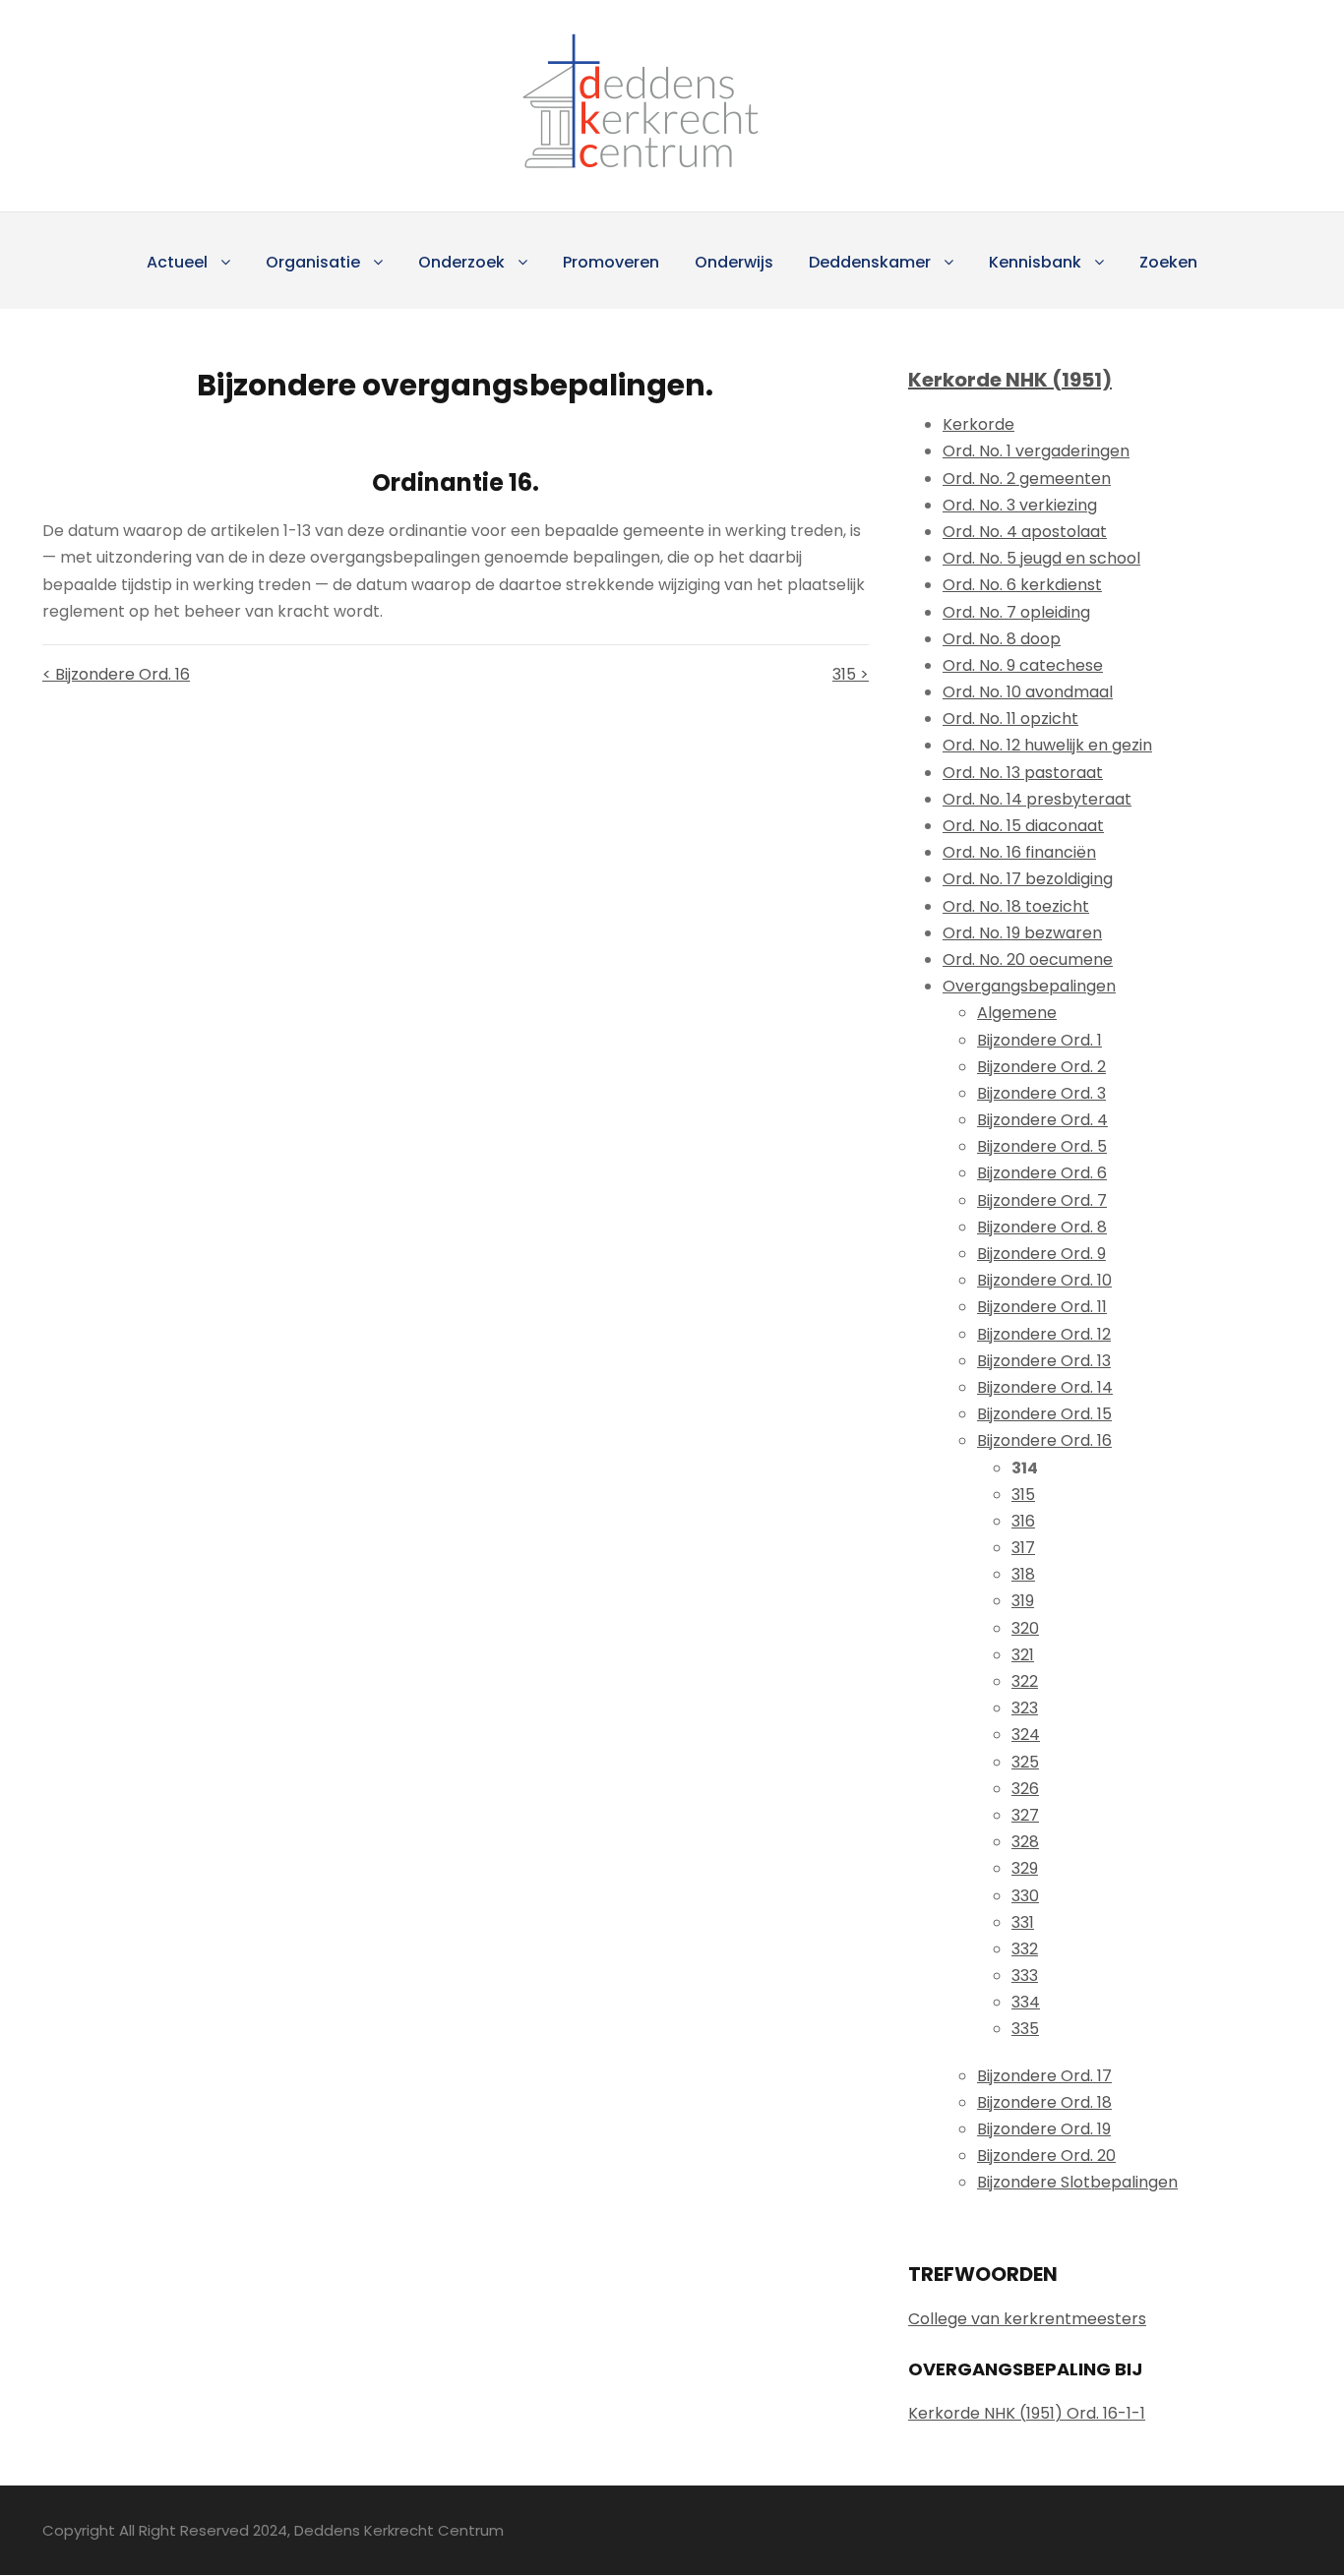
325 (1025, 1762)
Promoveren (611, 262)
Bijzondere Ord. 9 (1041, 1254)
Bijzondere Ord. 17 (1044, 2076)
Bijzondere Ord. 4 (1042, 1120)
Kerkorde (978, 424)
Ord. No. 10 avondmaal (1028, 692)
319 (1023, 1601)
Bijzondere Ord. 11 (1042, 1307)
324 (1026, 1735)
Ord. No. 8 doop (1002, 639)
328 (1025, 1842)
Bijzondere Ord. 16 (1044, 1440)
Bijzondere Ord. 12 (1044, 1334)
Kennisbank (1035, 262)
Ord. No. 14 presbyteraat (1037, 799)
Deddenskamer (870, 262)
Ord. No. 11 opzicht (1010, 719)
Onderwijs (734, 262)
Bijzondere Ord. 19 (1044, 2129)
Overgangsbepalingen (1029, 986)
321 (1023, 1655)
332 (1025, 1949)
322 (1025, 1681)
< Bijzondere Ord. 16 (116, 674)
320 (1025, 1628)
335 (1025, 2029)
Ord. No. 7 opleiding (1016, 612)
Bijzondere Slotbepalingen (1077, 2182)
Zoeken (1168, 262)
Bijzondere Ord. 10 (1044, 1280)
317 (1023, 1548)
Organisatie (313, 262)
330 (1025, 1896)
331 (1023, 1922)
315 (1023, 1495)
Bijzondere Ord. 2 (1041, 1067)
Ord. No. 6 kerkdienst (1022, 585)
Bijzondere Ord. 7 (1042, 1200)
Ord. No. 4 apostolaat (1025, 532)
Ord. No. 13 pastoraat (1023, 773)
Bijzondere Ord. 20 (1046, 2156)
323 (1025, 1708)
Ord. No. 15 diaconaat (1023, 826)
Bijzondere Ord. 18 (1044, 2102)
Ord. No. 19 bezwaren (1022, 933)
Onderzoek (461, 262)
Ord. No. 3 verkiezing (1020, 505)
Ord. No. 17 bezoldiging (1028, 879)
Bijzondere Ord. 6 (1042, 1173)
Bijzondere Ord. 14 (1045, 1387)
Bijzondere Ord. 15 (1044, 1414)
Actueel (177, 262)
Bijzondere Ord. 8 (1042, 1227)
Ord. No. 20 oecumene (1028, 959)
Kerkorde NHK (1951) (1010, 380)
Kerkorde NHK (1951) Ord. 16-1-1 (1027, 2413)
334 (1026, 2002)
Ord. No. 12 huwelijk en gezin (1047, 745)
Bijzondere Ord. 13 (1044, 1361)
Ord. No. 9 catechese (1023, 665)
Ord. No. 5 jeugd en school (1041, 558)
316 (1023, 1521)
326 (1025, 1789)
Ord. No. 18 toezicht (1016, 906)
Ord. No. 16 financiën (1019, 852)
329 (1025, 1868)
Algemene (1017, 1013)
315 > (851, 674)
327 (1025, 1815)
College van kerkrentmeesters (1027, 2319)
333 (1025, 1976)
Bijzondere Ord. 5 (1042, 1146)
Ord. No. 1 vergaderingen (1036, 451)
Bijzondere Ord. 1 (1039, 1040)
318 (1023, 1574)
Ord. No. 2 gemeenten (1027, 479)
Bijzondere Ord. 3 (1041, 1093)
